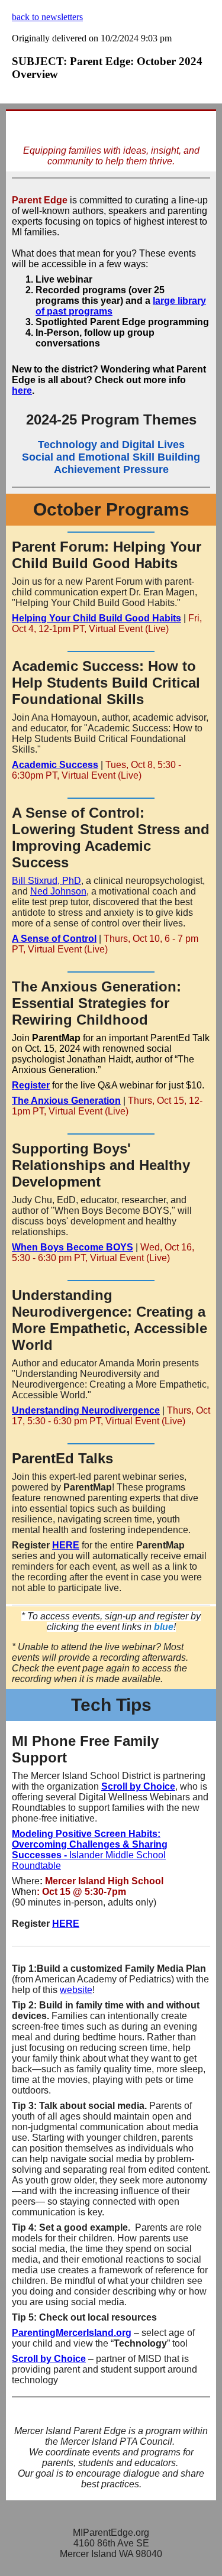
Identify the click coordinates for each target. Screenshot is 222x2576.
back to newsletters (47, 17)
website (76, 1990)
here (22, 391)
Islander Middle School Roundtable (90, 1850)
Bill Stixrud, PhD (46, 881)
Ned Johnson (58, 891)
